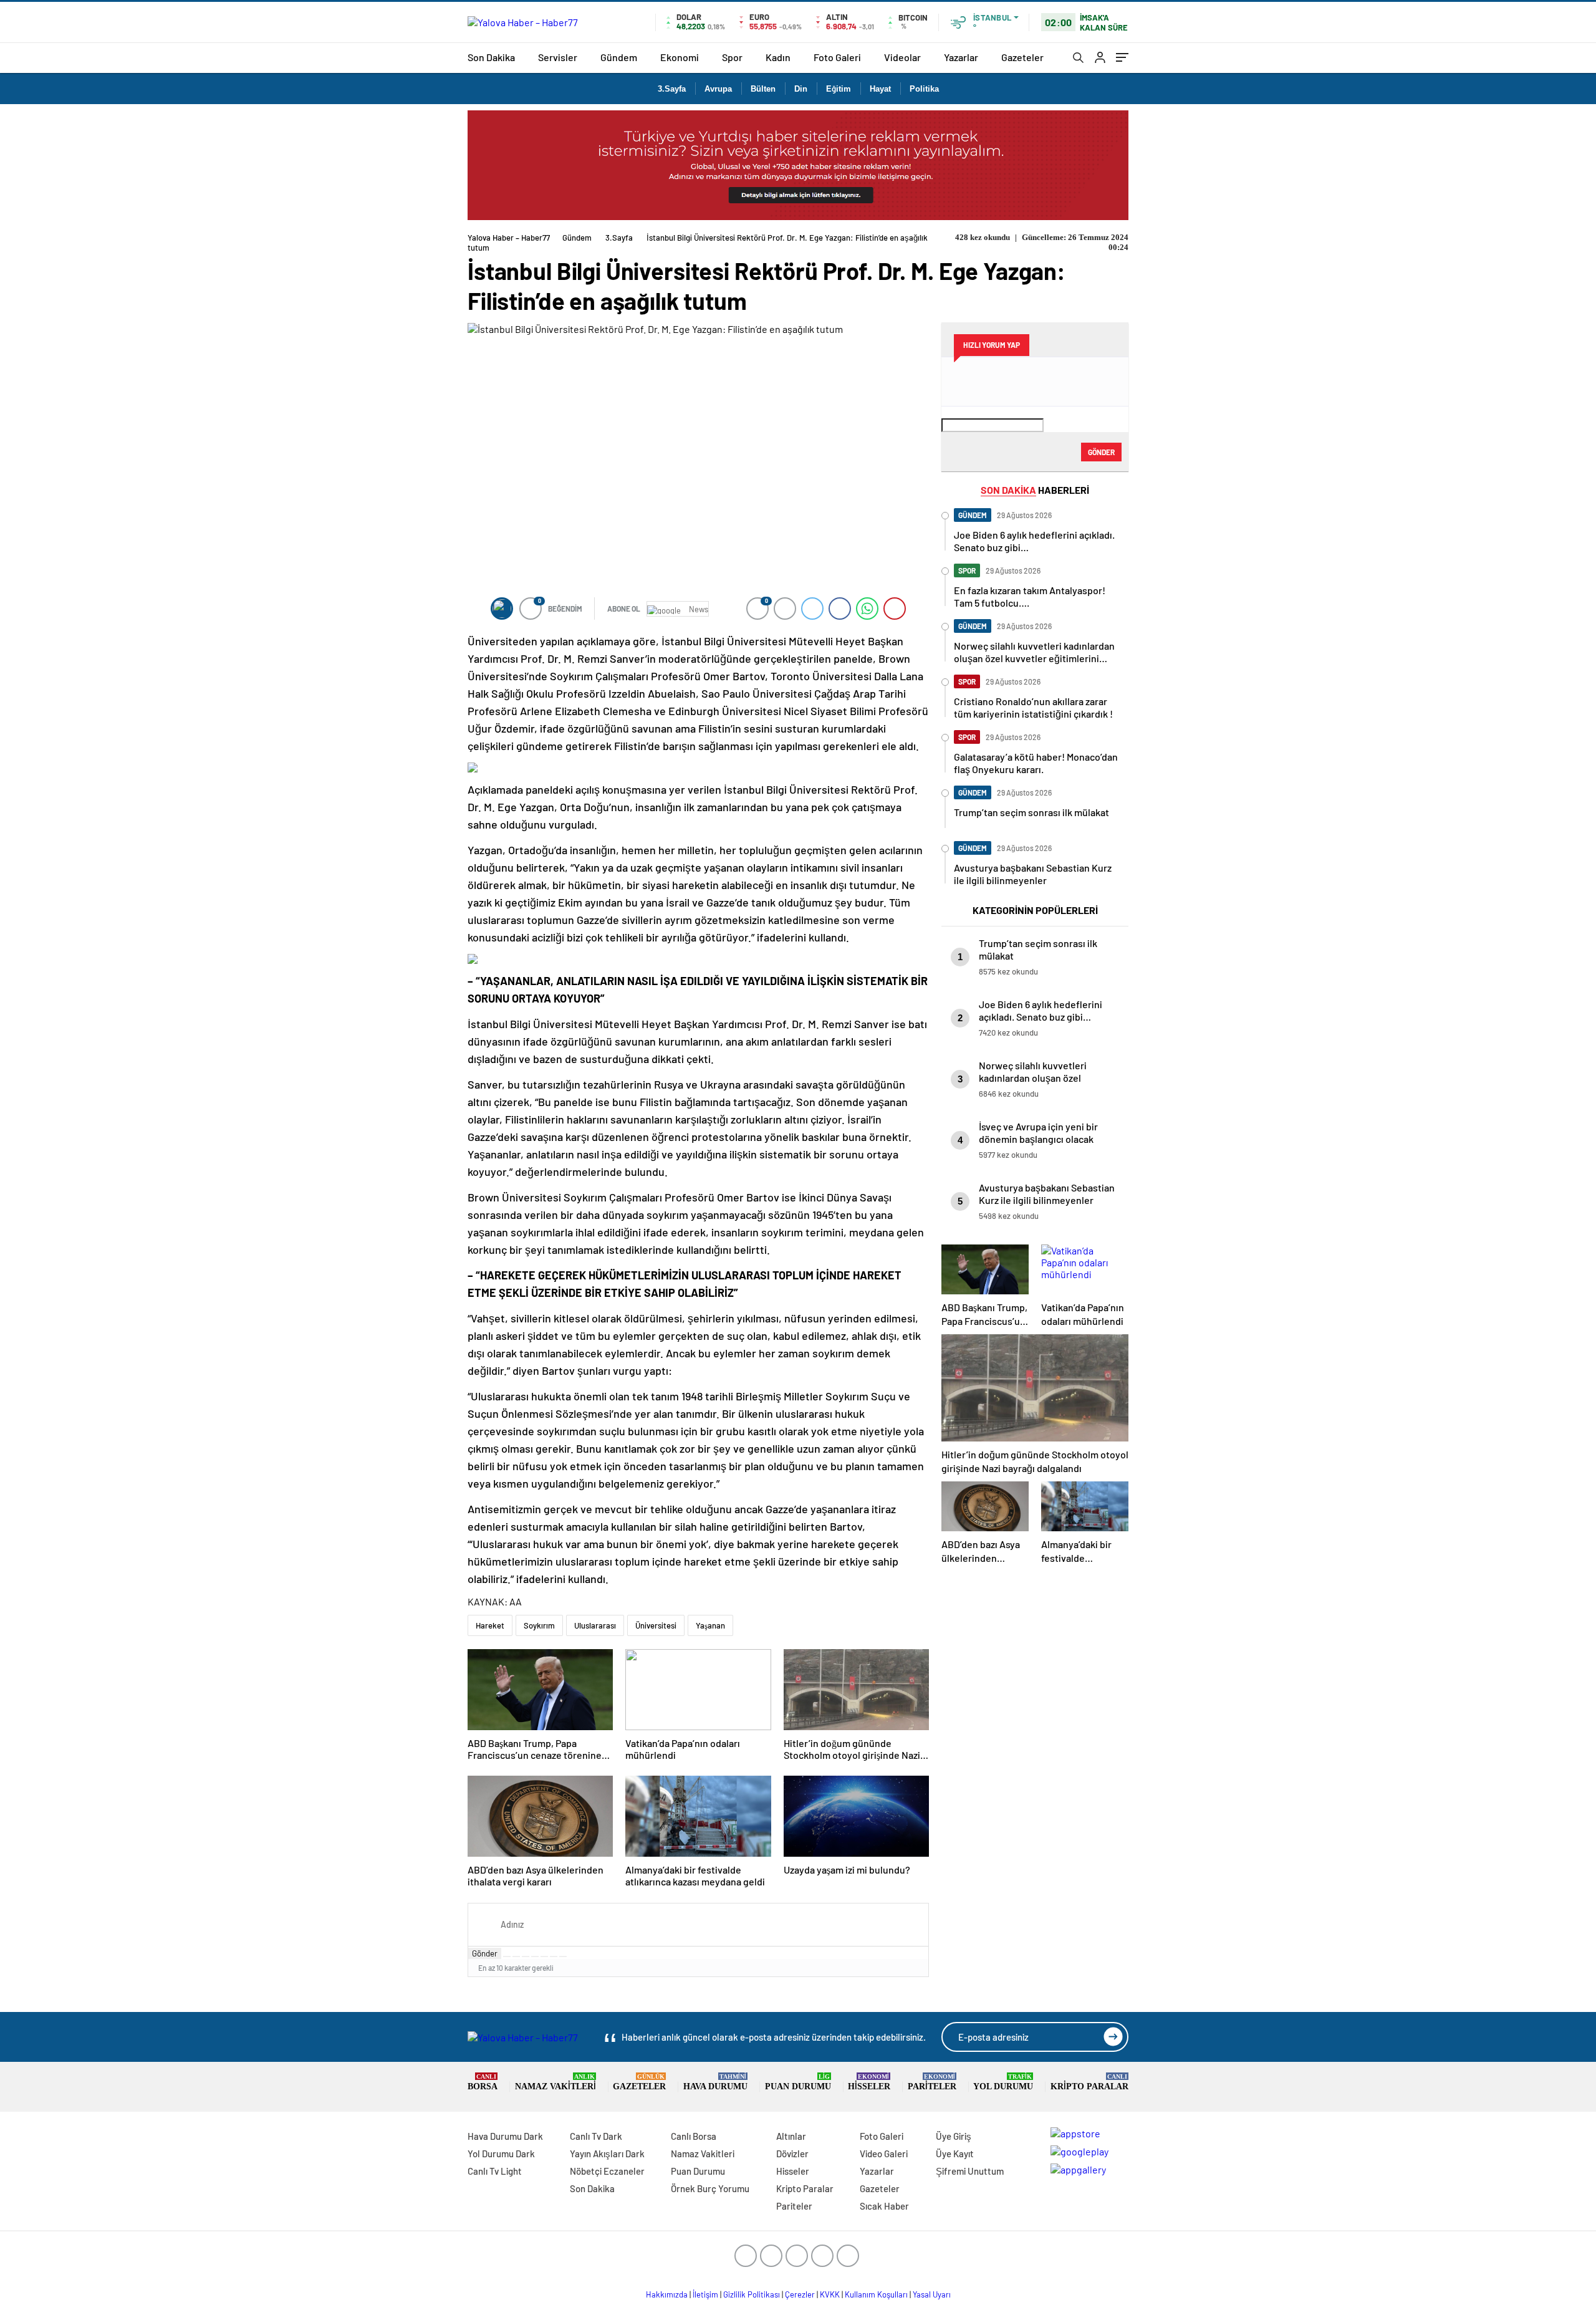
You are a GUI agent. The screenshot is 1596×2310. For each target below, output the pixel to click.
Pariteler (932, 2082)
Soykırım (539, 1625)
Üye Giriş (954, 2136)
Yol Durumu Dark (501, 2154)
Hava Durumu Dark (505, 2136)
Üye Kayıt (955, 2154)
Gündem (619, 57)
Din (801, 89)
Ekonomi (680, 57)
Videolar (902, 57)
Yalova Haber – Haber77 (509, 238)
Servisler (558, 57)
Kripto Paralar (1089, 2082)
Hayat (880, 89)
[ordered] (535, 1956)
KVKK (830, 2294)
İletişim (705, 2294)
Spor (732, 57)
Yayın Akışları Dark (607, 2154)
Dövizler (792, 2154)
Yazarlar (961, 57)
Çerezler (800, 2294)
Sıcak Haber (884, 2206)
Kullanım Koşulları (876, 2294)
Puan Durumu (798, 2082)
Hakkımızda (667, 2294)
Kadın (778, 57)
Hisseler (869, 2082)
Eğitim (839, 89)
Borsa (483, 2082)
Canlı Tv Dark (596, 2136)
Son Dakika (491, 57)
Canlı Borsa (694, 2136)
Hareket (490, 1625)
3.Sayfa (672, 89)
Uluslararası (595, 1625)
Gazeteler (1022, 57)
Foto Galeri (837, 57)
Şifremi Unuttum (970, 2171)
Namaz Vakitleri (555, 2082)
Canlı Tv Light (495, 2171)
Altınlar (791, 2136)
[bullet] (544, 1956)
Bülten (763, 89)
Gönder (485, 1953)
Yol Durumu (1003, 2082)
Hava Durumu (715, 2082)
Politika (924, 89)
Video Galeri (884, 2154)
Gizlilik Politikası (752, 2294)
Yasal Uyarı (932, 2294)
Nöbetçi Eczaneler (607, 2171)
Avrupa (718, 89)
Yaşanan (710, 1625)
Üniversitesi (656, 1625)
